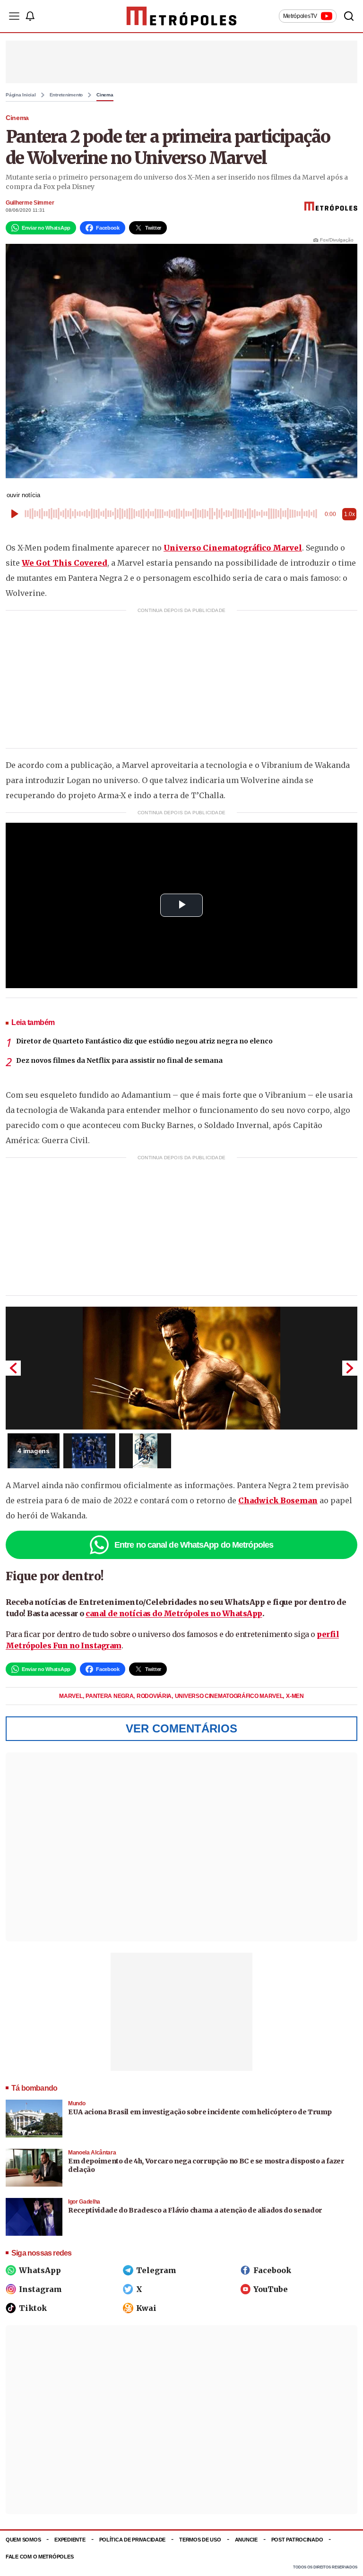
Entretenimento (66, 95)
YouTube (271, 2289)
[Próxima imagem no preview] (350, 1368)
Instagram (40, 2289)
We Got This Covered (65, 563)
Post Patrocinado (297, 2540)
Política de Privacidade (133, 2540)
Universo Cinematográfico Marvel (233, 548)
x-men (295, 1696)
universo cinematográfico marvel (229, 1696)
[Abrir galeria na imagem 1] (181, 1368)
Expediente (70, 2540)
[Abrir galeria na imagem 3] (145, 1451)
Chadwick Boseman (278, 1500)
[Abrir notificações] (30, 16)
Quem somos (23, 2540)
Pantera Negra (110, 1696)
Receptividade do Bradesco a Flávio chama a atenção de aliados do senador (195, 2210)
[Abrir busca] (349, 16)
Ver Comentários (181, 1728)
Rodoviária (155, 1696)
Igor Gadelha (84, 2202)
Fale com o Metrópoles (39, 2557)
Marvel (71, 1696)
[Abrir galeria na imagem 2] (89, 1451)
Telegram (156, 2270)
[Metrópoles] (182, 16)
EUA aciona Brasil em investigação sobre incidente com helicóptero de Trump (200, 2112)
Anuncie (246, 2540)
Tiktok (33, 2308)
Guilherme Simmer (30, 203)
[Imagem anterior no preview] (13, 1368)
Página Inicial (21, 95)
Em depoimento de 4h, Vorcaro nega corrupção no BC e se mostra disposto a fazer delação (206, 2165)
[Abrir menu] (14, 16)
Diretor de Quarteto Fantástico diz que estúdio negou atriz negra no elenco (144, 1041)
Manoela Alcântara (92, 2153)
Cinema (105, 95)
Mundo (77, 2103)
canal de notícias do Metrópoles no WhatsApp (174, 1613)
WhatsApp (40, 2270)
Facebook (272, 2270)
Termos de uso (200, 2540)
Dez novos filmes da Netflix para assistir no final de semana (119, 1060)
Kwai (146, 2308)
